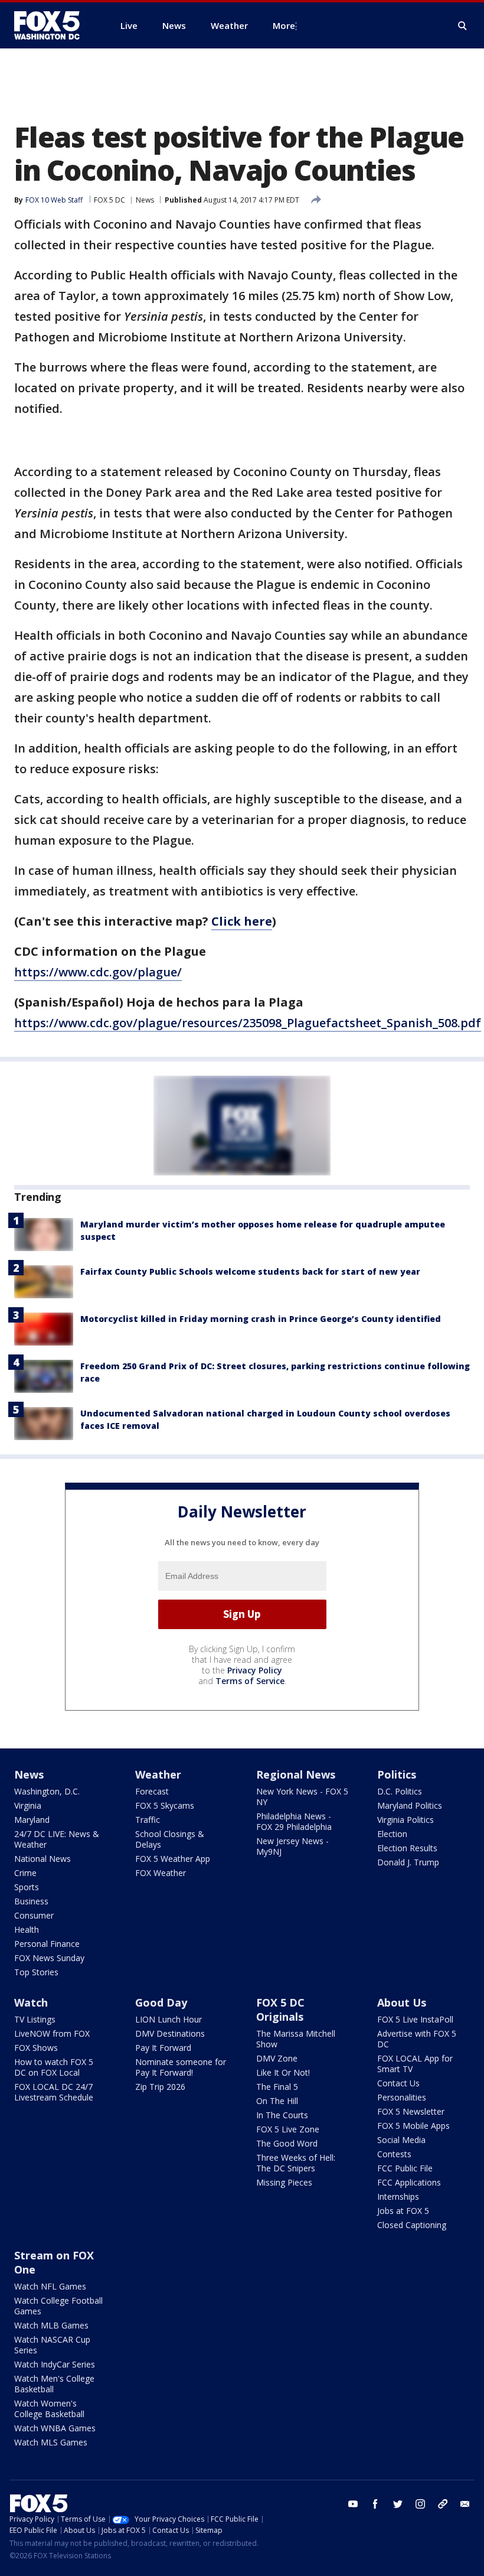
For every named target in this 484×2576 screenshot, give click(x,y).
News (145, 200)
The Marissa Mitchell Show (296, 2039)
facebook (375, 2504)
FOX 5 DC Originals (280, 2010)
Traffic (148, 1820)
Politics (397, 1774)
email (465, 2504)
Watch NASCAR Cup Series (52, 2345)
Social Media (401, 2140)
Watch (31, 2002)
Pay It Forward (163, 2048)
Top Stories (36, 1972)
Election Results (407, 1848)
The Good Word (287, 2143)
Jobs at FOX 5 (403, 2211)
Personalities (402, 2097)
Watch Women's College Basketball (49, 2409)
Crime (25, 1873)
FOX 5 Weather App (173, 1859)
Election (392, 1834)
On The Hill (277, 2101)
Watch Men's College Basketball (54, 2384)
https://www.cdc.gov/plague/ (98, 972)
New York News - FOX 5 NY (302, 1797)
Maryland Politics (410, 1805)
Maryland (32, 1820)
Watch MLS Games (51, 2442)
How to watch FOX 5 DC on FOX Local (54, 2067)
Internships (398, 2196)
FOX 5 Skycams (165, 1805)
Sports (27, 1887)
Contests (394, 2154)
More (284, 25)
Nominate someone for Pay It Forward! (181, 2067)
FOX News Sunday (49, 1958)
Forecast (152, 1791)
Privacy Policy (255, 1670)
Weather (158, 1774)
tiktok (443, 2504)
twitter (398, 2504)
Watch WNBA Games (55, 2428)
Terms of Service (250, 1681)
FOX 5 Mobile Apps (413, 2126)
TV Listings (35, 2019)
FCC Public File (405, 2168)
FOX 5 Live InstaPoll (415, 2019)
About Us (402, 2002)
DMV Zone (277, 2058)
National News (42, 1859)
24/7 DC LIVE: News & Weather (57, 1839)
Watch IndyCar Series (55, 2364)
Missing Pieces (284, 2182)
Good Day (161, 2002)
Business (31, 1901)
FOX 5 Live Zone (288, 2129)
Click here (242, 921)
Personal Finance (47, 1944)
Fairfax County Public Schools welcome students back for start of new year (250, 1271)
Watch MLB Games (51, 2325)
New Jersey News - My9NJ (292, 1846)
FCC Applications (409, 2182)
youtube (353, 2504)
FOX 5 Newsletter (411, 2111)
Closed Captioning (412, 2225)
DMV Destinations (170, 2033)
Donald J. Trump (408, 1862)
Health (27, 1929)
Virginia (28, 1805)
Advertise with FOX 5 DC (417, 2039)
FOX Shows (36, 2048)
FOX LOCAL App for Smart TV (415, 2064)
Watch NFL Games (50, 2286)
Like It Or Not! (283, 2072)
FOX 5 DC (109, 200)
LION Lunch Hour (169, 2019)
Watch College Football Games (58, 2306)
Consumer (34, 1915)
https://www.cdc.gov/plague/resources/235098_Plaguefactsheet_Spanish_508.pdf (248, 1023)
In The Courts (282, 2115)
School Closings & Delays (170, 1839)
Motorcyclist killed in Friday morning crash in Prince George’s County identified (261, 1319)
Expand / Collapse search (463, 26)
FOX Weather (161, 1873)
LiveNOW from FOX (52, 2033)
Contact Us (398, 2083)
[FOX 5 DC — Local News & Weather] (53, 25)
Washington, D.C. (47, 1791)
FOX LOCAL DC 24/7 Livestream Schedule (54, 2092)
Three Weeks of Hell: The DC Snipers (296, 2163)
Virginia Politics (405, 1820)
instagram (420, 2504)
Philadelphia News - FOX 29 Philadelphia (294, 1821)
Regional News (296, 1774)
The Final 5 (277, 2087)
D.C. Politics (400, 1791)
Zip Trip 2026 (160, 2087)
